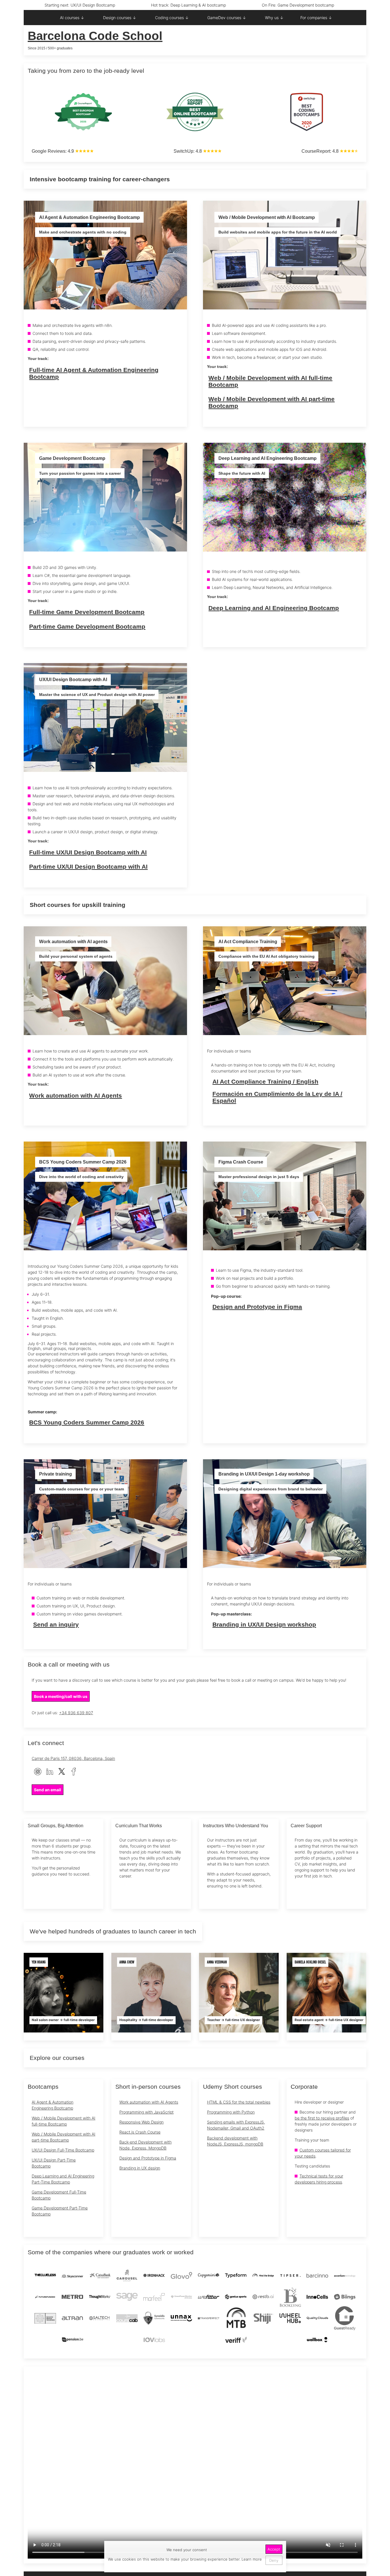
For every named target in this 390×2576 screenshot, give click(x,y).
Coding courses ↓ (172, 18)
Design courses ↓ (120, 18)
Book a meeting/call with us (61, 1696)
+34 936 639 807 (76, 1713)
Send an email (48, 1790)
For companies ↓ (316, 18)
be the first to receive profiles (322, 2118)
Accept (274, 2549)
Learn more (251, 2559)
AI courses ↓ (72, 18)
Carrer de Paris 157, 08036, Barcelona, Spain (73, 1758)
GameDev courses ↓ (227, 18)
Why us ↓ (274, 18)
